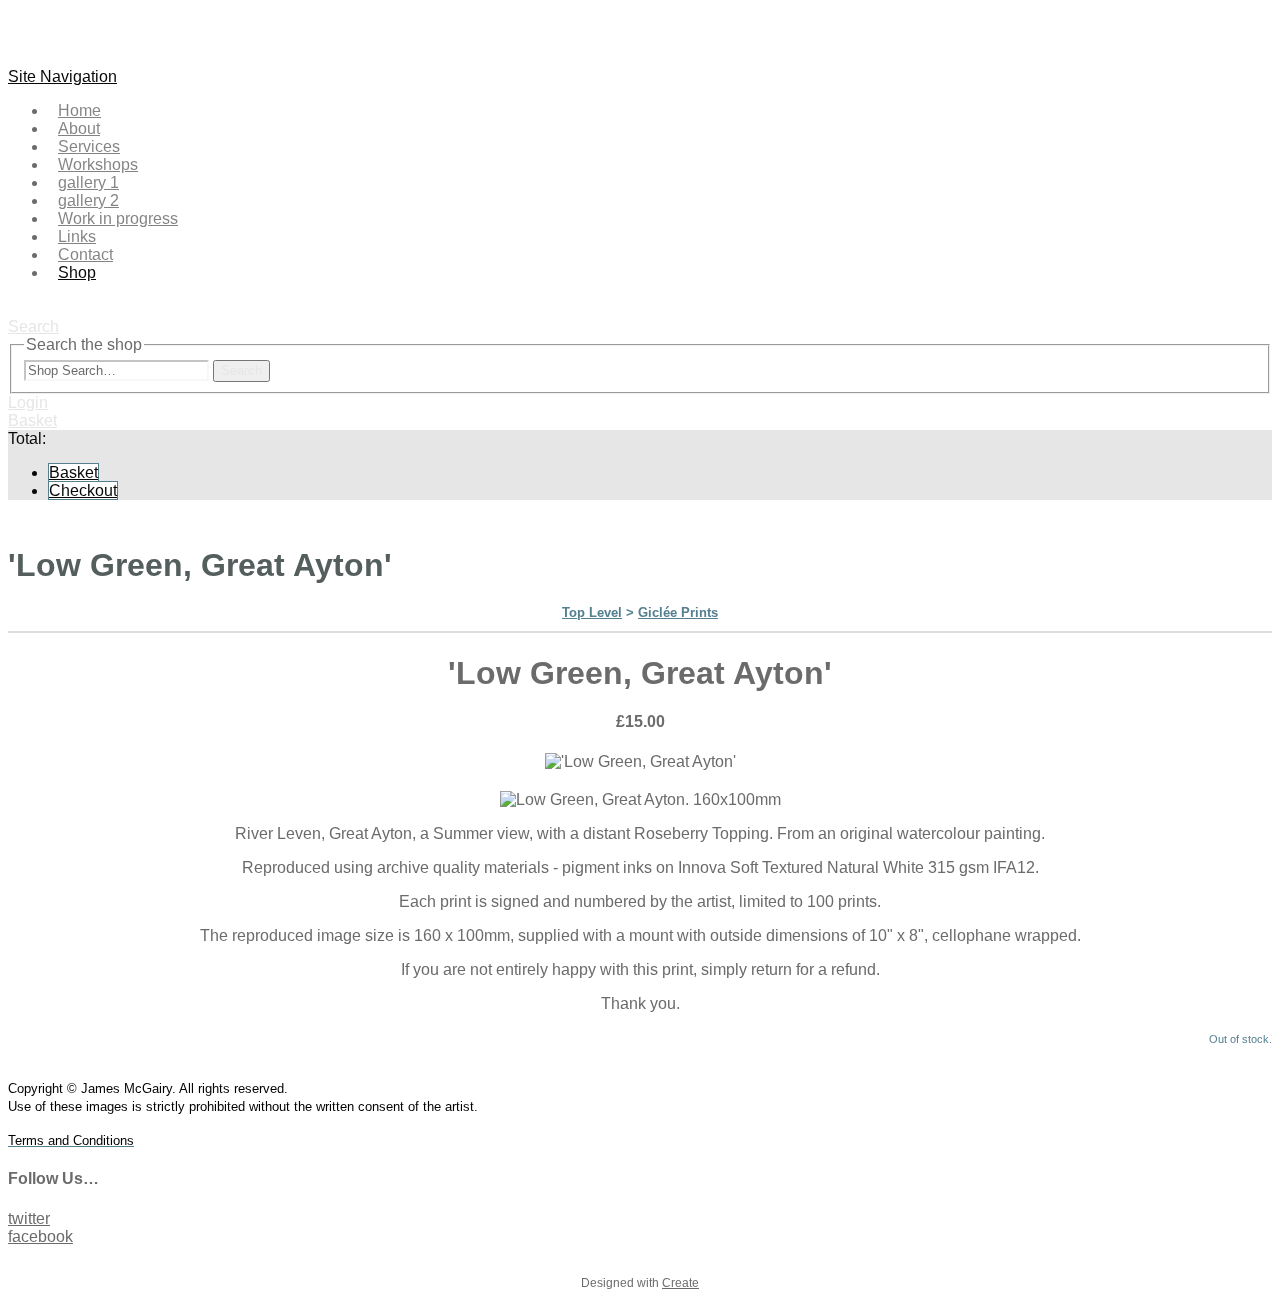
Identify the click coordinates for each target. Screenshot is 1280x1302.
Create (680, 1283)
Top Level (592, 612)
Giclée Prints (678, 612)
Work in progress (118, 218)
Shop (77, 272)
